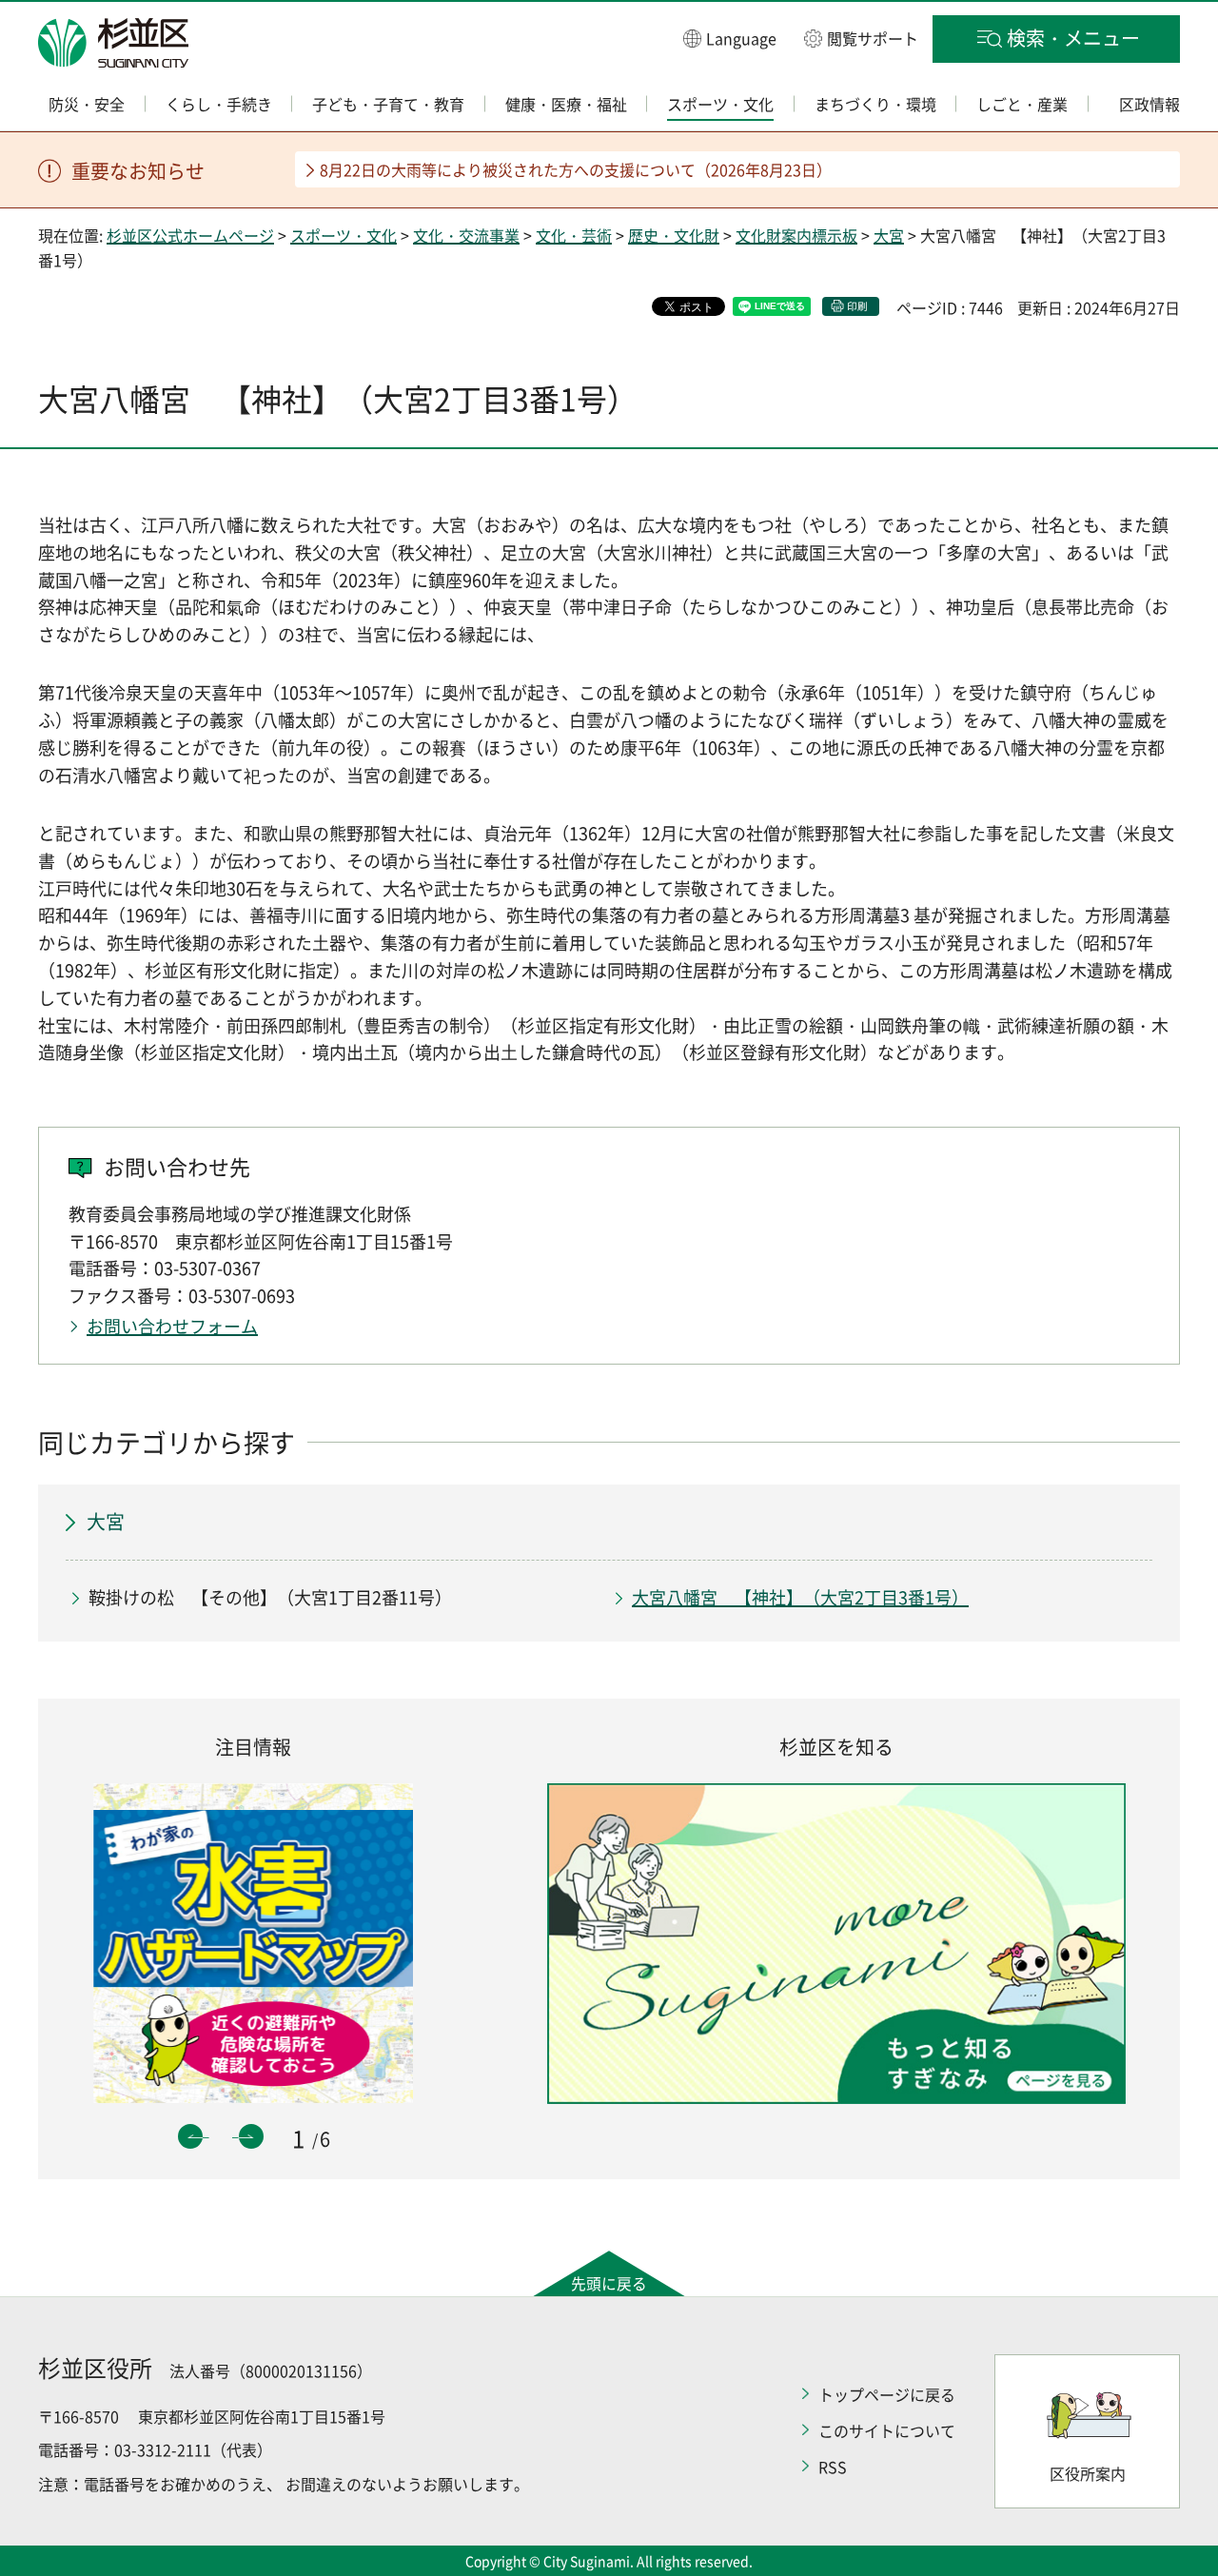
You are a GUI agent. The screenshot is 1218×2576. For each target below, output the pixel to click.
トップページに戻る (887, 2394)
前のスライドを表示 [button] (190, 2136)
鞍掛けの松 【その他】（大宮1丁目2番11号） (270, 1597)
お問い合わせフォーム (172, 1326)
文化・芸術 (574, 235)
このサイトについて (887, 2430)
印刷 (857, 306)
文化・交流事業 (466, 235)
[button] (730, 38)
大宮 (889, 235)
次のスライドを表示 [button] (251, 2136)
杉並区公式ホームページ (190, 235)
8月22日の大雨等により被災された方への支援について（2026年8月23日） (576, 169)
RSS (833, 2467)
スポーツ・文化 (344, 235)
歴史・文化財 (674, 235)
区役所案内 (1088, 2473)
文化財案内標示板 (796, 235)
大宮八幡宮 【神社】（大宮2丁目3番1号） (800, 1597)
